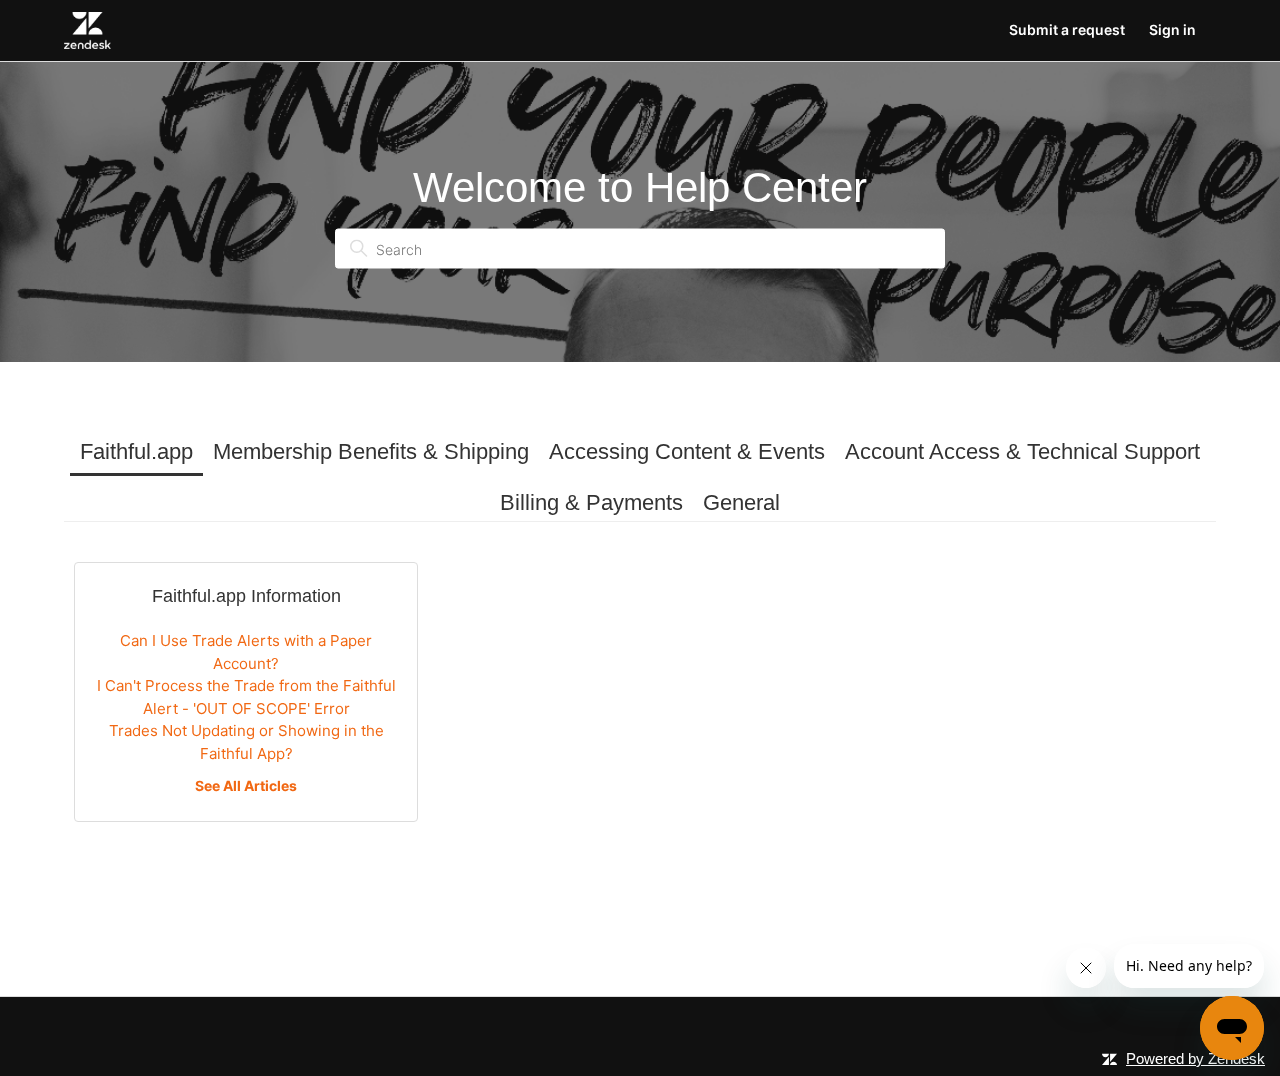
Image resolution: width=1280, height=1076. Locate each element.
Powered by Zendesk (1195, 1058)
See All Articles (246, 785)
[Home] (87, 30)
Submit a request (1067, 29)
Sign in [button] (1172, 29)
